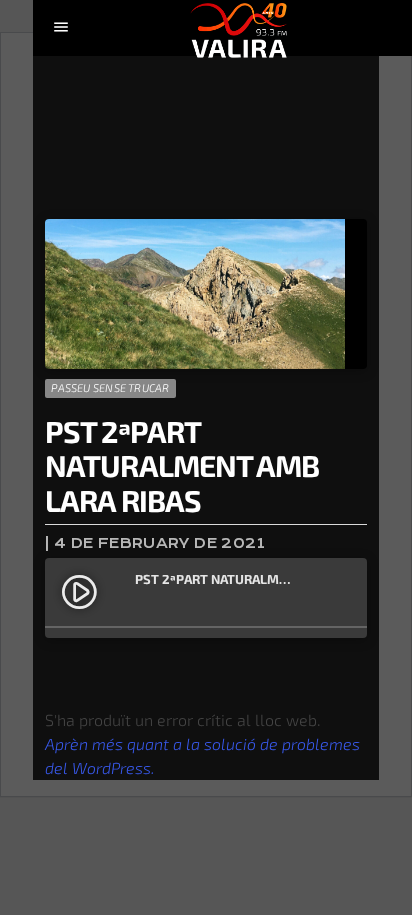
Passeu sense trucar (110, 387)
